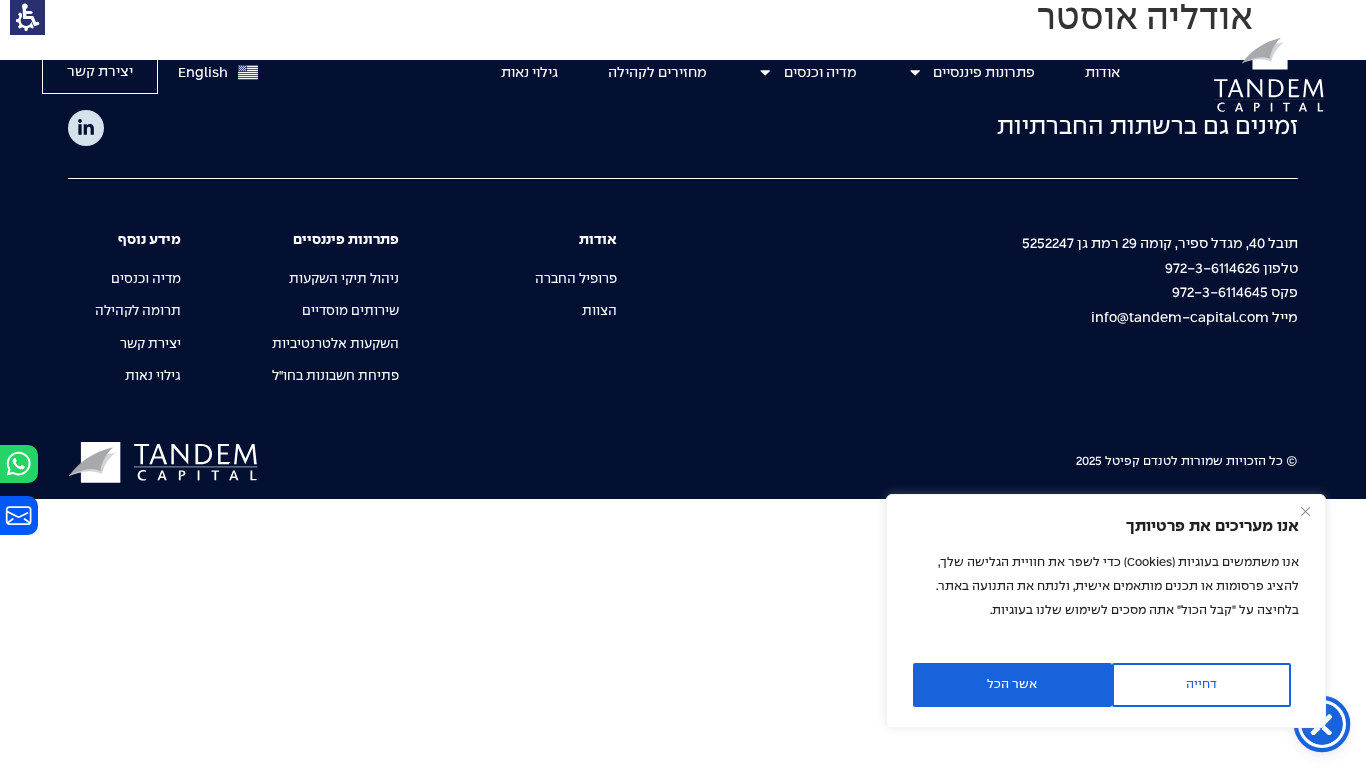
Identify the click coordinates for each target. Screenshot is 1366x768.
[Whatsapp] (19, 464)
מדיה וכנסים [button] (820, 73)
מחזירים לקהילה (657, 73)
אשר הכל (1012, 685)
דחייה (1201, 685)
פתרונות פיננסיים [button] (984, 73)
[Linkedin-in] (86, 128)
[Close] (1305, 511)
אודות (1102, 73)
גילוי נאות (529, 73)
